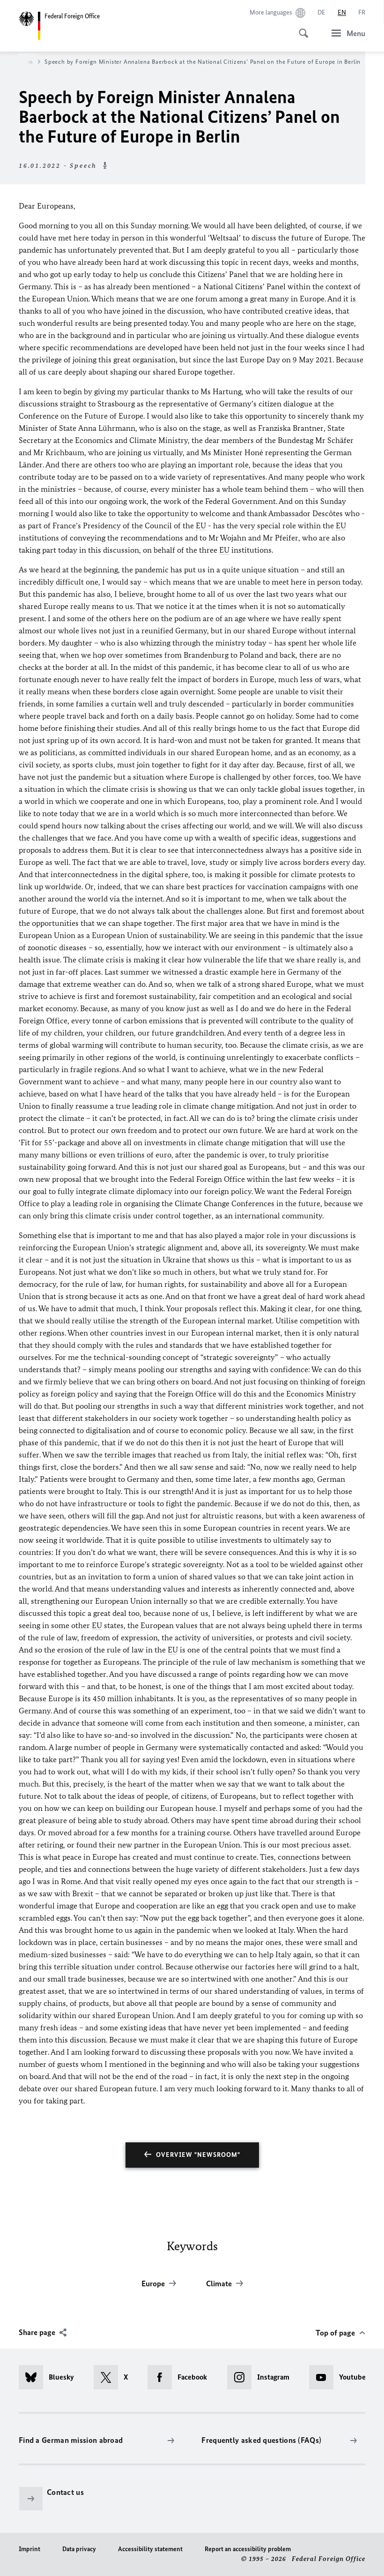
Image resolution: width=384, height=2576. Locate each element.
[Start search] (301, 28)
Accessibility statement (150, 2549)
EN (342, 12)
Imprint (30, 2549)
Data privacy (79, 2549)
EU (201, 526)
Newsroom (18, 62)
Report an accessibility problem (248, 2549)
